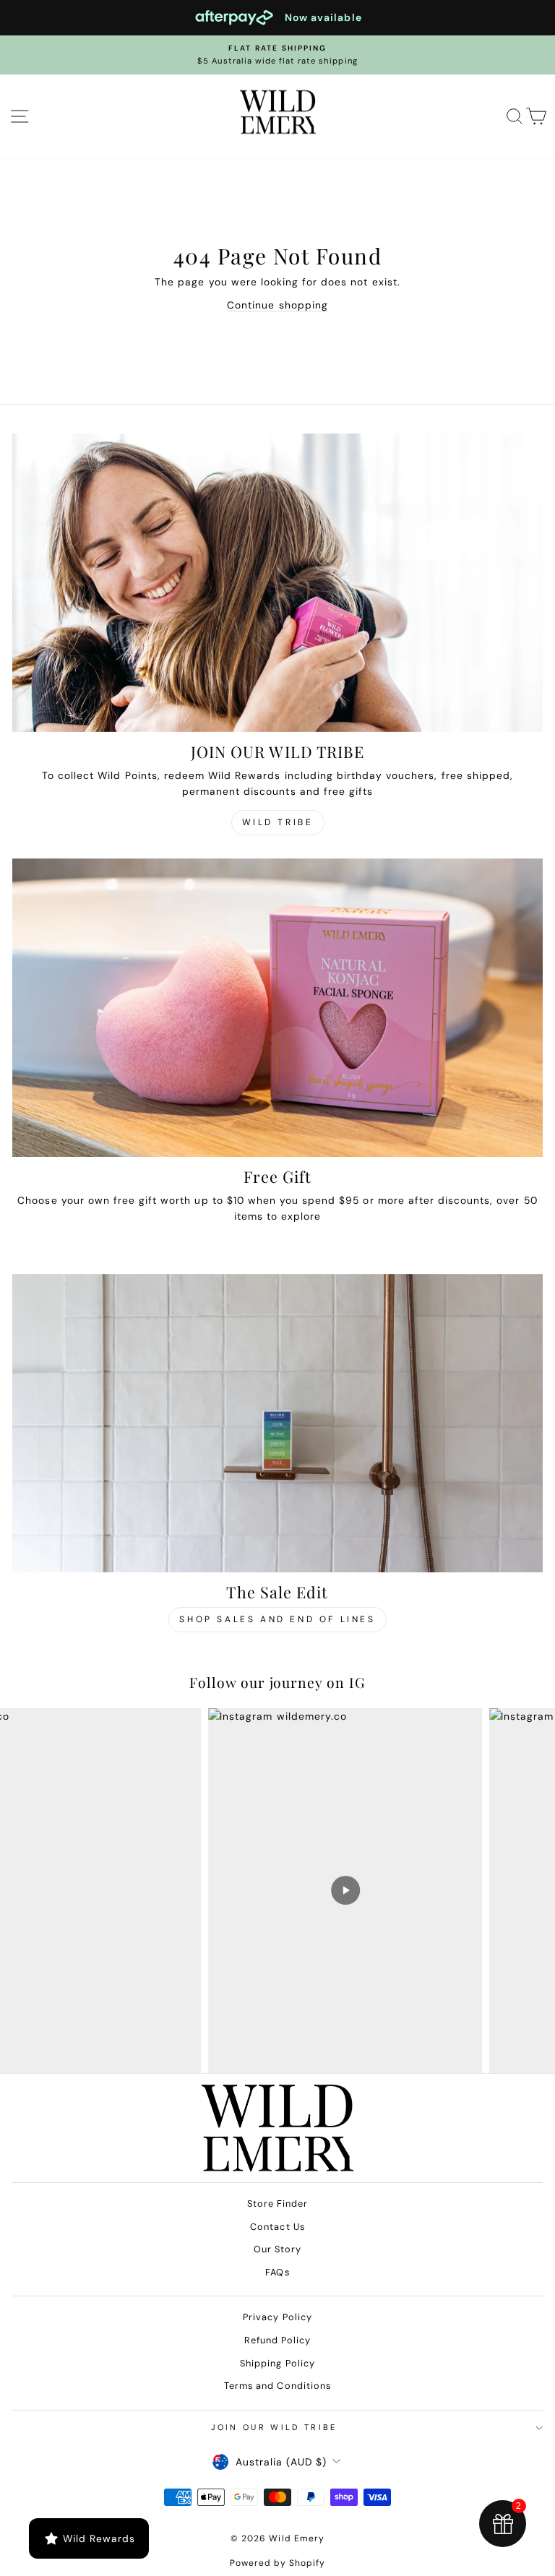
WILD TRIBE (278, 822)
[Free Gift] (277, 1008)
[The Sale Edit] (277, 1423)
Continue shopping (277, 305)
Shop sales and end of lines (277, 1619)
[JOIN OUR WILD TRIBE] (277, 583)
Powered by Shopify (278, 2563)
